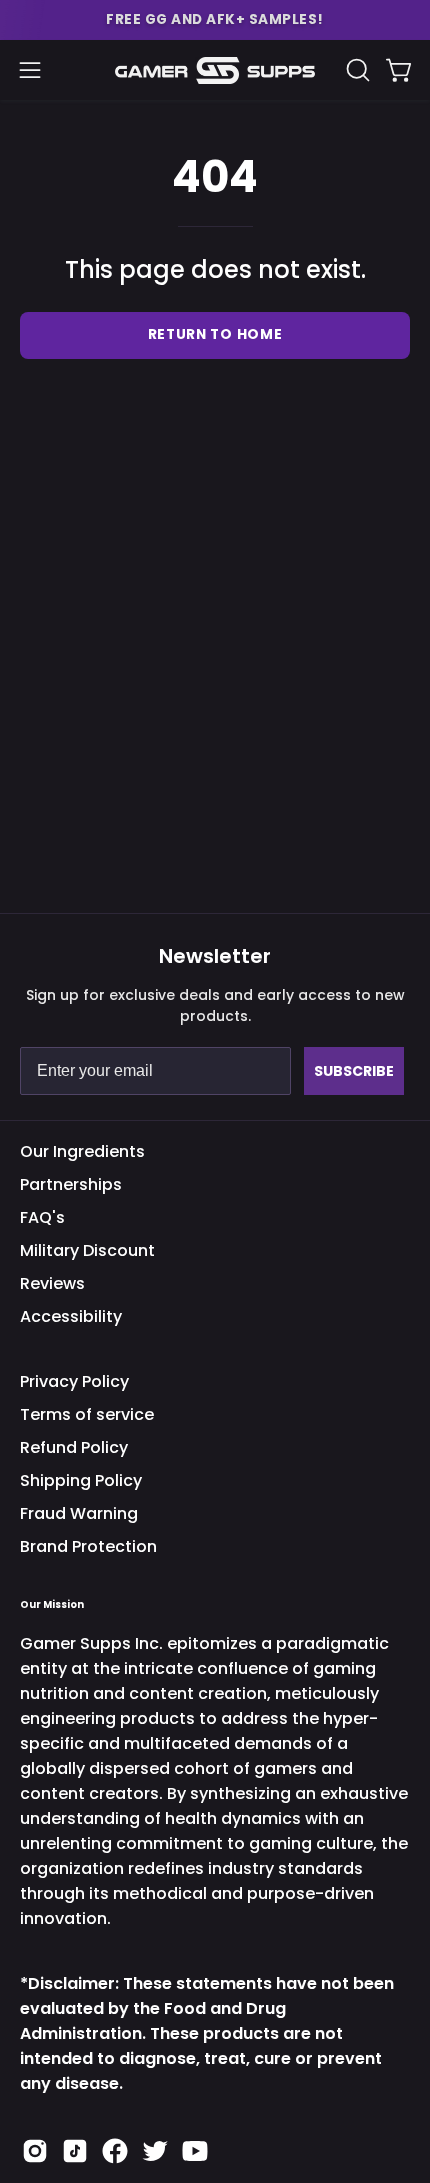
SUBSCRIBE (354, 1071)
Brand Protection (88, 1546)
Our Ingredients (82, 1151)
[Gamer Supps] (215, 70)
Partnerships (71, 1184)
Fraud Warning (79, 1513)
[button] (215, 20)
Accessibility (71, 1316)
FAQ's (42, 1217)
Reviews (52, 1283)
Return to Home (215, 334)
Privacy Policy (74, 1381)
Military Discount (87, 1250)
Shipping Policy (81, 1480)
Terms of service (87, 1414)
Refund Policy (74, 1447)
